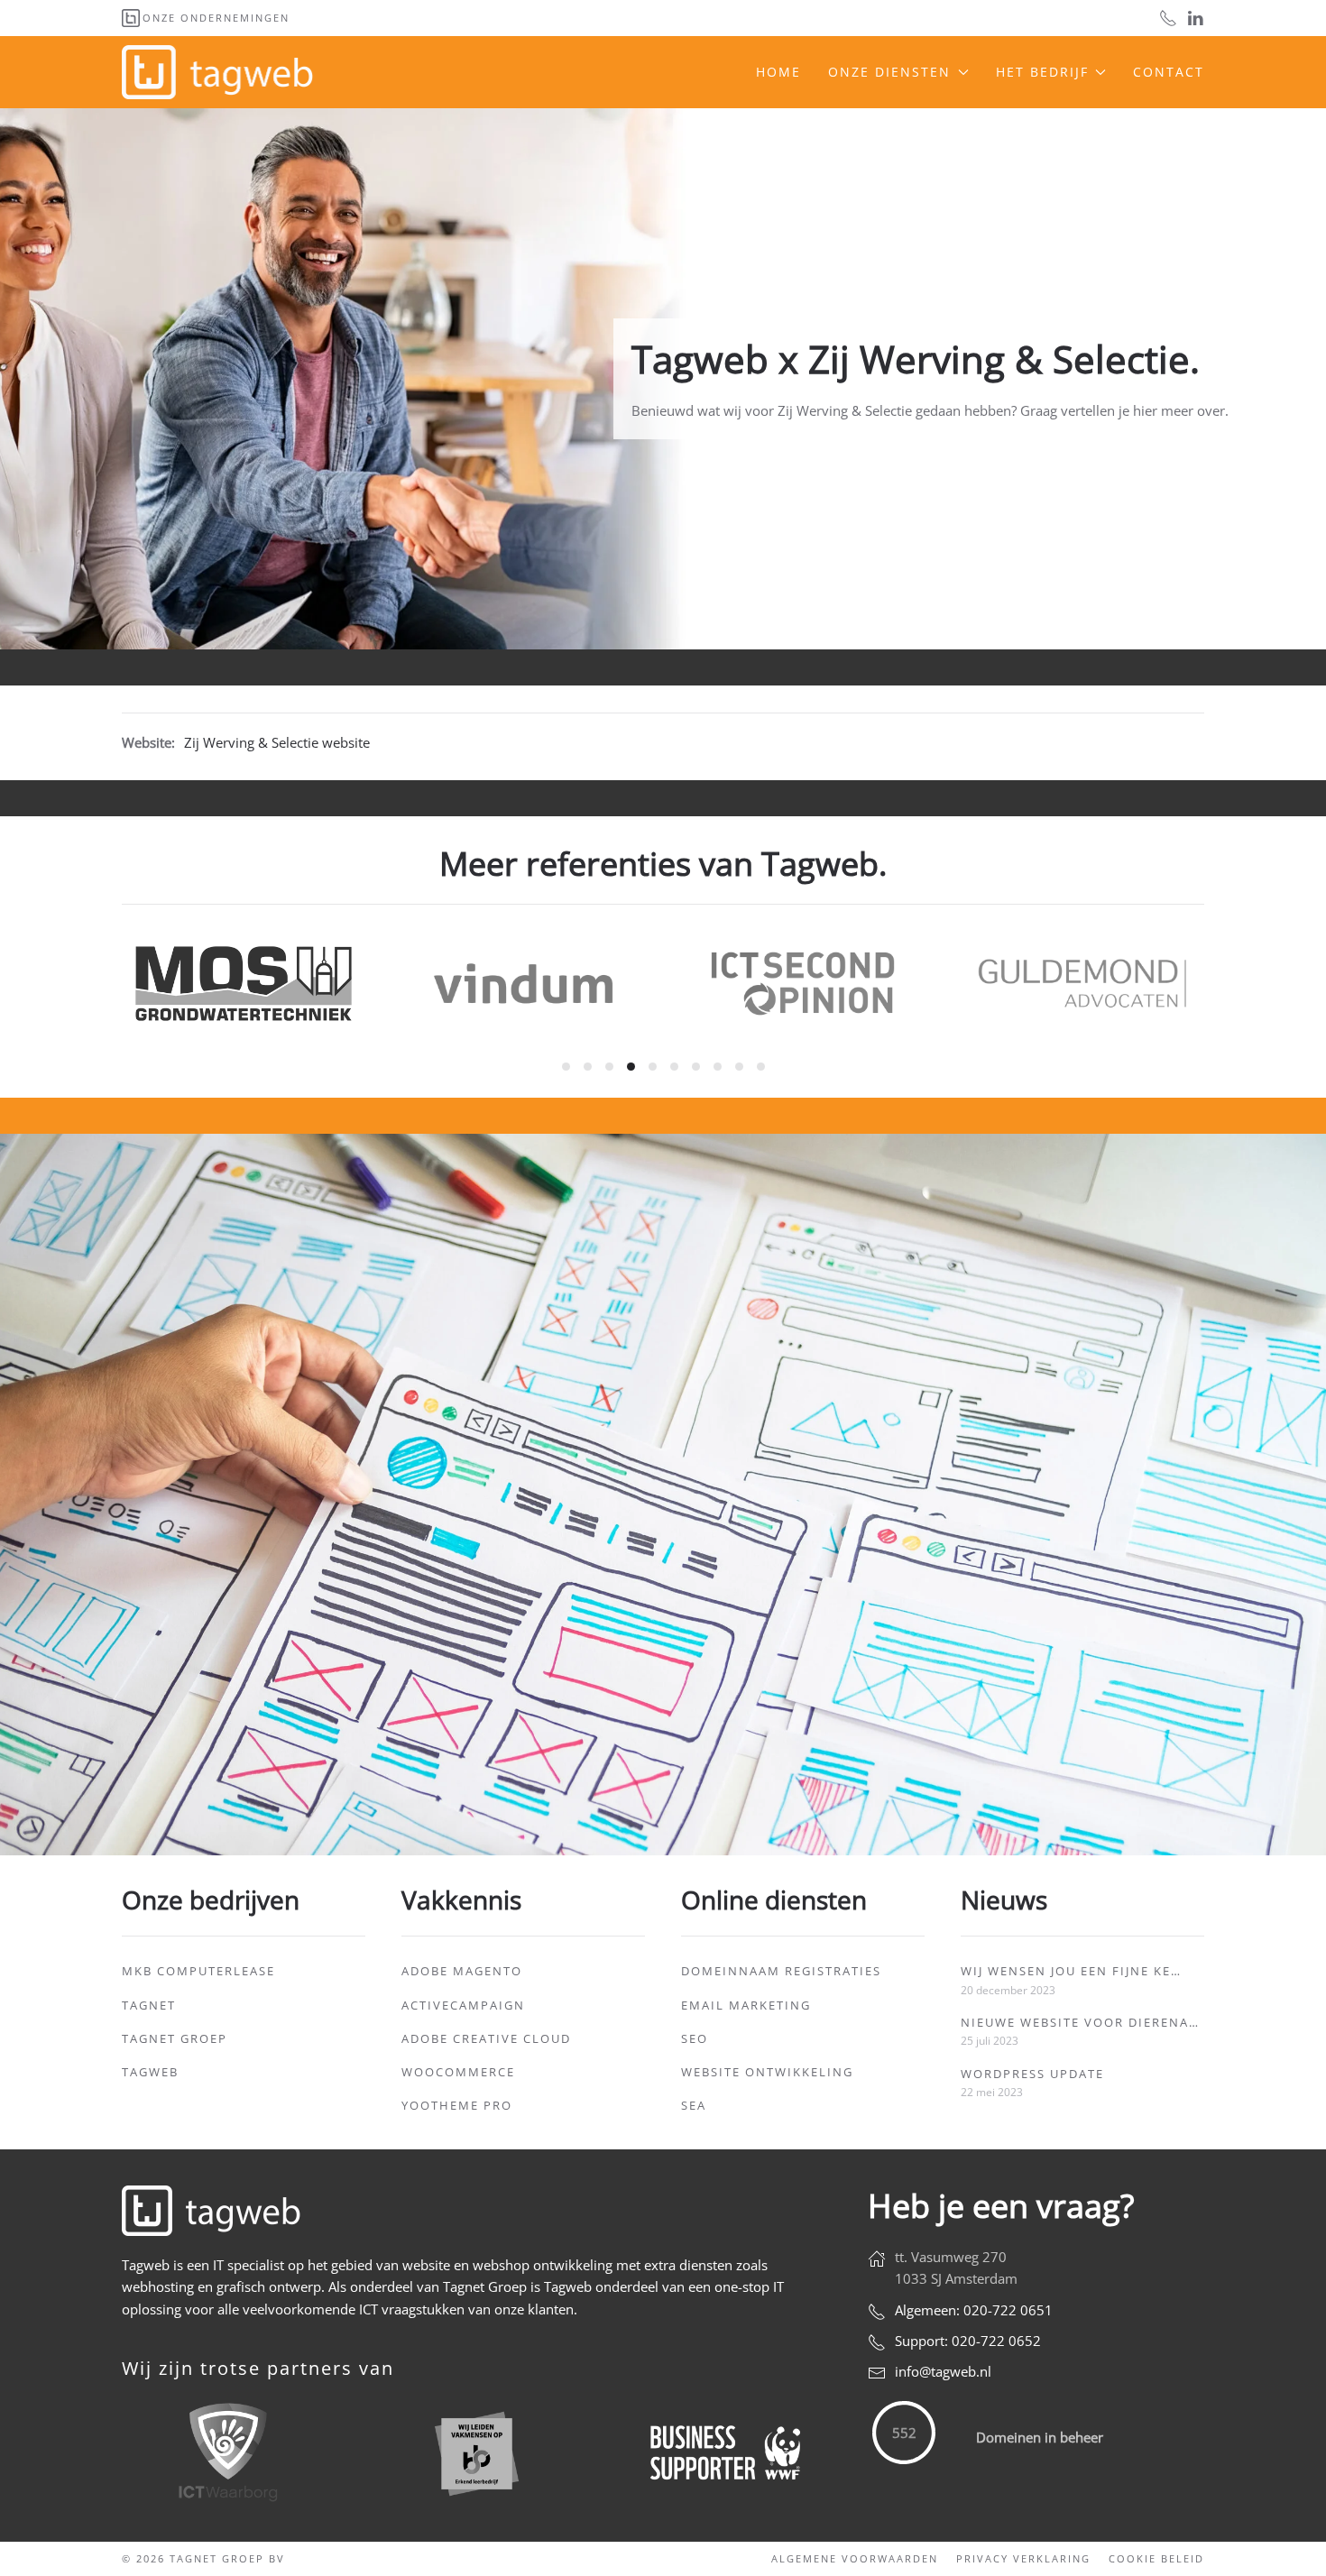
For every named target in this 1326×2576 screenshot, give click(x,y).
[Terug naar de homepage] (220, 72)
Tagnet (149, 2005)
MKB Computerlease (198, 1971)
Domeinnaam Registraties (781, 1971)
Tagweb (150, 2072)
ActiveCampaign (463, 2005)
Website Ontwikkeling (767, 2072)
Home (778, 72)
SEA (694, 2105)
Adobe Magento (462, 1971)
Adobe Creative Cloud (486, 2038)
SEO (695, 2038)
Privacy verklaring (1023, 2558)
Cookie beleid (1156, 2558)
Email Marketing (746, 2005)
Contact (1169, 72)
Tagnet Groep (175, 2038)
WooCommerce (458, 2072)
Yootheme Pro (457, 2105)
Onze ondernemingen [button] (216, 18)
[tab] (566, 1067)
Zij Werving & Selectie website (277, 742)
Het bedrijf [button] (1042, 72)
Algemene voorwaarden (855, 2558)
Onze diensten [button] (889, 72)
